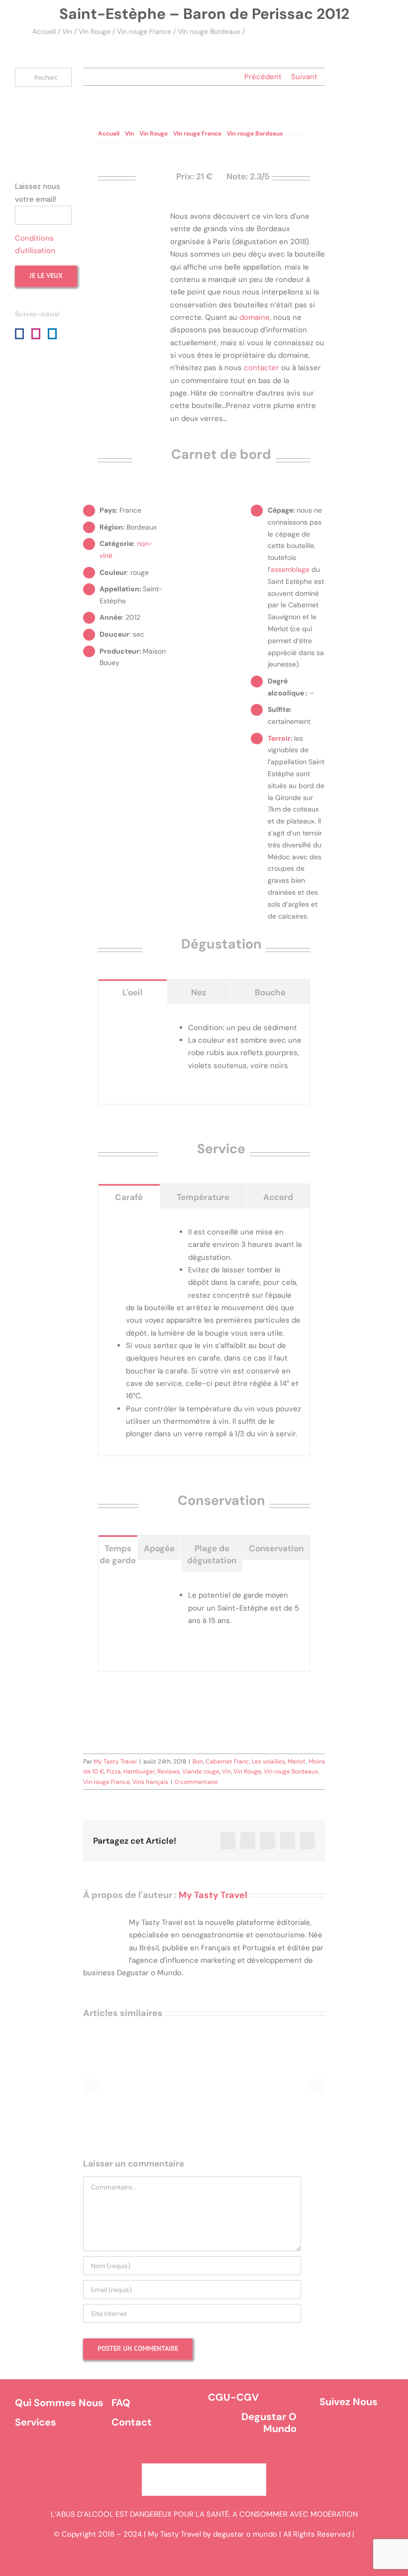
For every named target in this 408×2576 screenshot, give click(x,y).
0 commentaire (196, 1782)
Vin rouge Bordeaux (209, 31)
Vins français (150, 1782)
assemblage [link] (290, 569)
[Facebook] (19, 334)
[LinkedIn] (52, 334)
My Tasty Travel (115, 1762)
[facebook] (335, 2432)
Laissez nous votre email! (38, 193)
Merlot (297, 1762)
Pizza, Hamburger (131, 1771)
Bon (198, 1762)
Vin (67, 31)
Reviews (168, 1771)
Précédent (263, 77)
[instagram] (363, 2432)
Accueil (44, 31)
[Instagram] (36, 334)
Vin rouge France (144, 31)
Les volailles (268, 1762)
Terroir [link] (279, 738)
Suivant (304, 77)
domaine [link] (255, 317)
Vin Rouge (95, 31)
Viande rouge (201, 1771)
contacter (261, 368)
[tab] (133, 992)
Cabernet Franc (227, 1762)
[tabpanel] (204, 1054)
